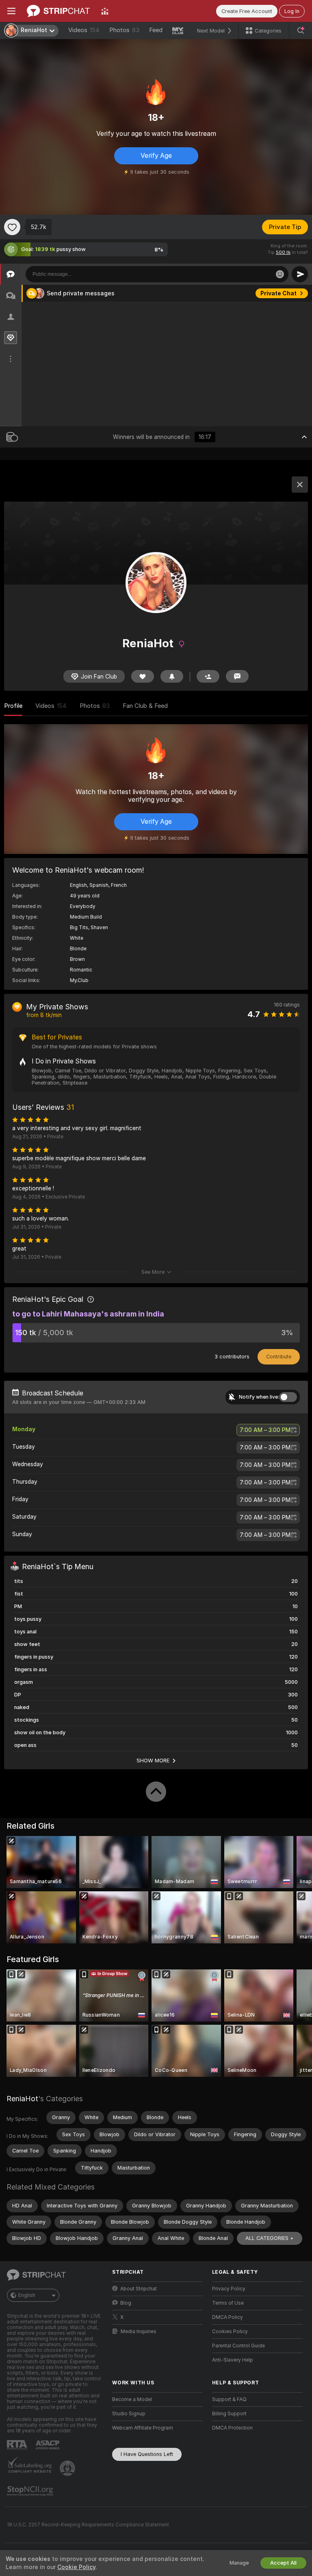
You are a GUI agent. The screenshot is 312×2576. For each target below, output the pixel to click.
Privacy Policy (229, 2289)
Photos (124, 30)
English (27, 2295)
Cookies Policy (230, 2331)
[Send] (300, 274)
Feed (156, 30)
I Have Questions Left (147, 2454)
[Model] (300, 485)
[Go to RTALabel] (18, 2445)
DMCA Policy (227, 2317)
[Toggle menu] (11, 11)
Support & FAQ (229, 2399)
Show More (153, 1760)
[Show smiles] (280, 274)
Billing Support (229, 2414)
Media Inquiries (139, 2331)
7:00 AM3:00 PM (265, 1430)
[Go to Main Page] (58, 11)
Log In (292, 11)
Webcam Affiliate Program (143, 2428)
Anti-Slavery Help (233, 2360)
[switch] (288, 1397)
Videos (84, 30)
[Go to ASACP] (48, 2445)
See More (153, 1272)
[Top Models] (105, 11)
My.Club (79, 980)
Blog (126, 2303)
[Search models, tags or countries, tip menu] (301, 31)
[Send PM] (237, 676)
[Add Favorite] (12, 227)
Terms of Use (228, 2303)
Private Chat (278, 293)
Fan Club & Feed (145, 706)
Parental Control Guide (238, 2346)
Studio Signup (129, 2414)
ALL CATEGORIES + (270, 2238)
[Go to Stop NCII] (31, 2491)
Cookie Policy (76, 2567)
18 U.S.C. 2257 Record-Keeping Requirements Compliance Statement (88, 2525)
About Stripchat (139, 2289)
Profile (13, 706)
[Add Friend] (208, 676)
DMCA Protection (232, 2428)
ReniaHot (22, 2099)
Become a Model (132, 2399)
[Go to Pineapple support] (68, 2468)
